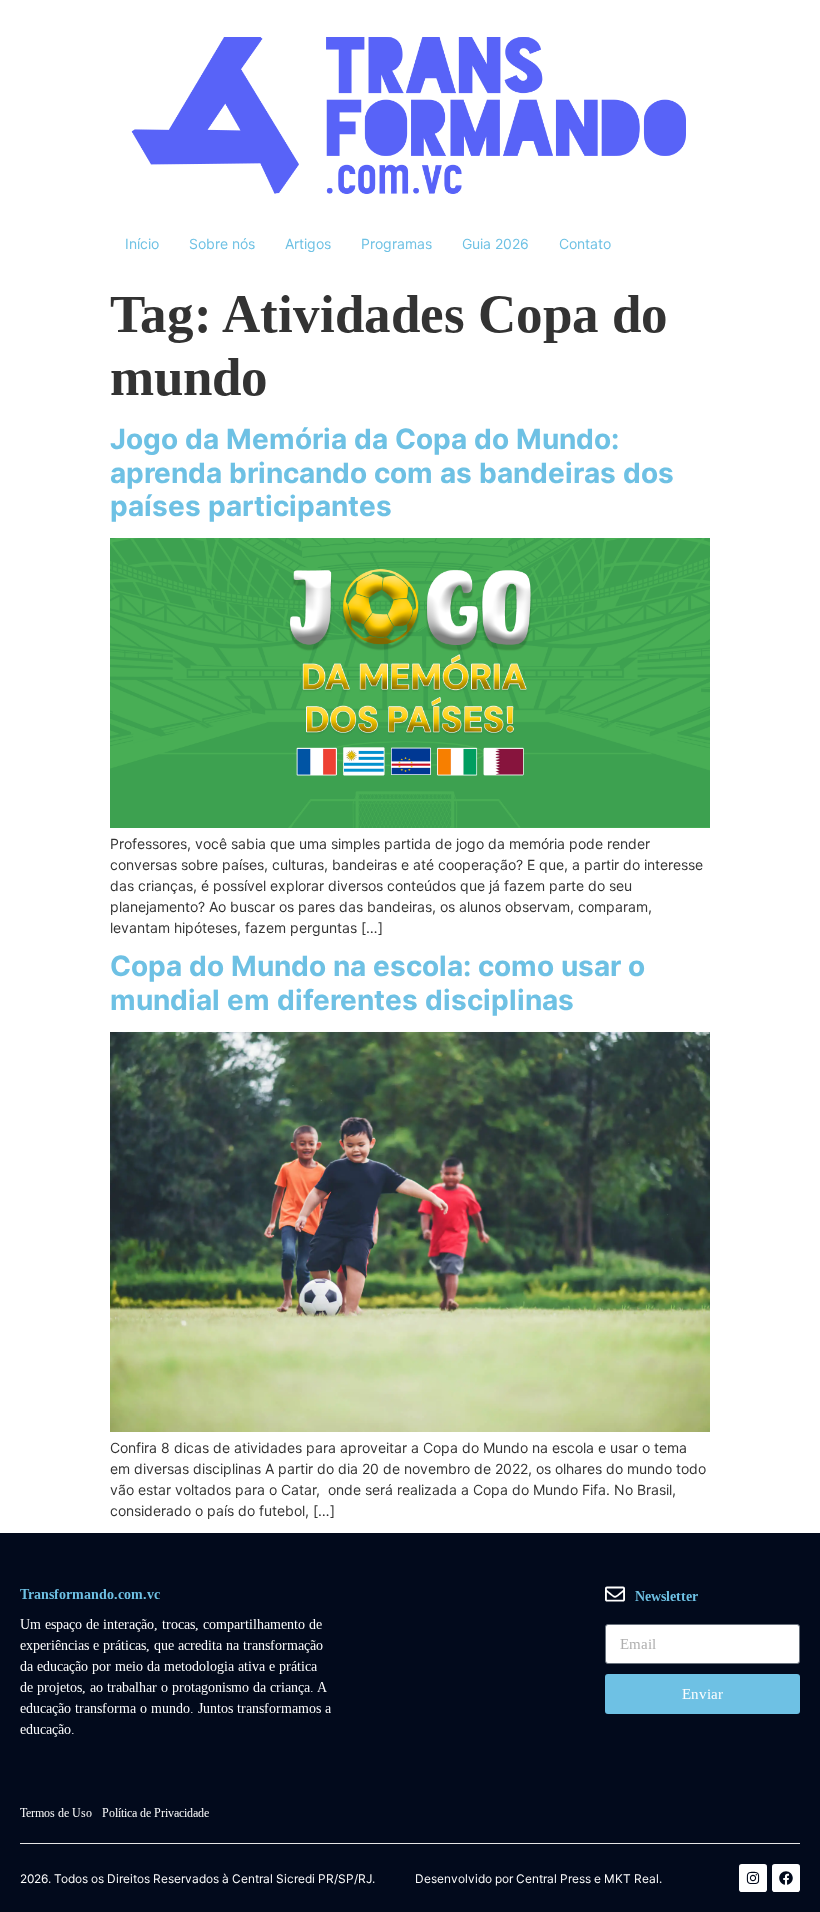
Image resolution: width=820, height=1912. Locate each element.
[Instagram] (753, 1878)
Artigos (308, 243)
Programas (396, 243)
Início (142, 243)
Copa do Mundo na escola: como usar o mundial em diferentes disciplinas (377, 983)
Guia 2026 (495, 243)
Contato (585, 243)
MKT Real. (633, 1879)
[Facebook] (786, 1878)
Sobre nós (222, 243)
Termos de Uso (56, 1813)
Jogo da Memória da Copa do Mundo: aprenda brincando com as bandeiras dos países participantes (392, 472)
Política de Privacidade (155, 1813)
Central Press (553, 1879)
